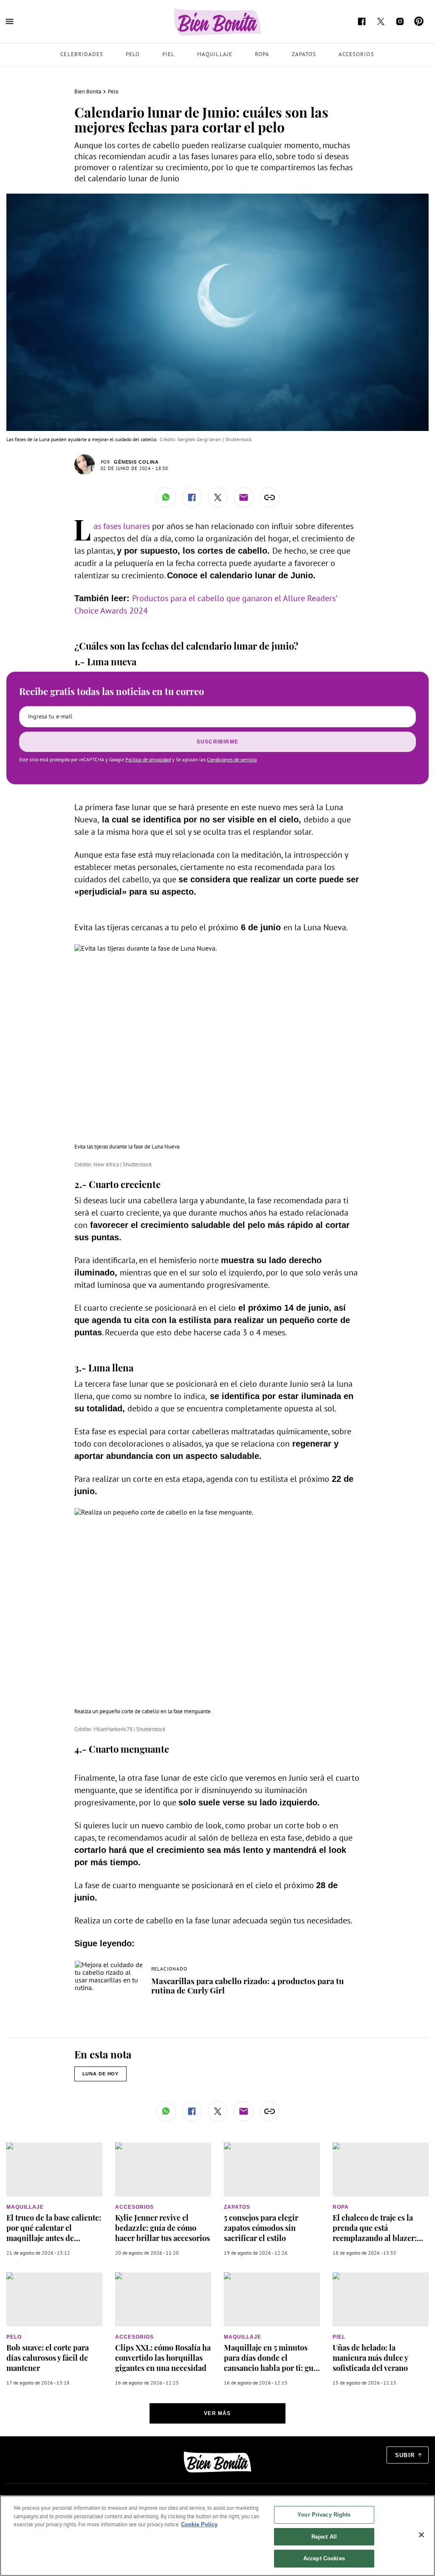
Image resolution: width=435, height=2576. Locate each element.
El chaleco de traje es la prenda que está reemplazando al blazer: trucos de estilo (375, 2233)
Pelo (133, 54)
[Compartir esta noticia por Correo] (244, 497)
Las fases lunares (123, 526)
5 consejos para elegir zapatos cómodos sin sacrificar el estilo (261, 2228)
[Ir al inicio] (217, 2462)
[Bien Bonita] (218, 22)
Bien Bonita (88, 91)
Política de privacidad (148, 759)
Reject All (324, 2537)
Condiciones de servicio (232, 759)
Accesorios (356, 54)
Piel (168, 54)
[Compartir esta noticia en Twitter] (218, 497)
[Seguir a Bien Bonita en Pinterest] (419, 21)
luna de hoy (101, 2074)
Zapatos (304, 54)
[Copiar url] (270, 497)
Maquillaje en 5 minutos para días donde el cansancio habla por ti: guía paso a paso (272, 2363)
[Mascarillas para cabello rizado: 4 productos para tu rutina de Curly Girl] (109, 1965)
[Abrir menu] (10, 21)
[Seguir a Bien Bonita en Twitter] (381, 21)
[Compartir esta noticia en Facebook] (192, 497)
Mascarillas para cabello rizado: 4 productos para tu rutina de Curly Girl (248, 1985)
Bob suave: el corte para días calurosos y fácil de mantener (48, 2358)
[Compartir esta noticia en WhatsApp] (166, 497)
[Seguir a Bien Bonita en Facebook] (362, 21)
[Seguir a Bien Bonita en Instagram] (400, 21)
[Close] (421, 2535)
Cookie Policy (199, 2524)
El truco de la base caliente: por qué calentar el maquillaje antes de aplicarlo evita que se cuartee (54, 2238)
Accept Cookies (324, 2558)
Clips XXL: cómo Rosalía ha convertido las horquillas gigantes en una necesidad (163, 2358)
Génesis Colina (136, 462)
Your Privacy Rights (324, 2515)
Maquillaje (215, 54)
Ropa (262, 54)
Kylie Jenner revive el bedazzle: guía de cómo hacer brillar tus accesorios (162, 2228)
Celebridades (82, 54)
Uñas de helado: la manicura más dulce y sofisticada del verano (370, 2358)
